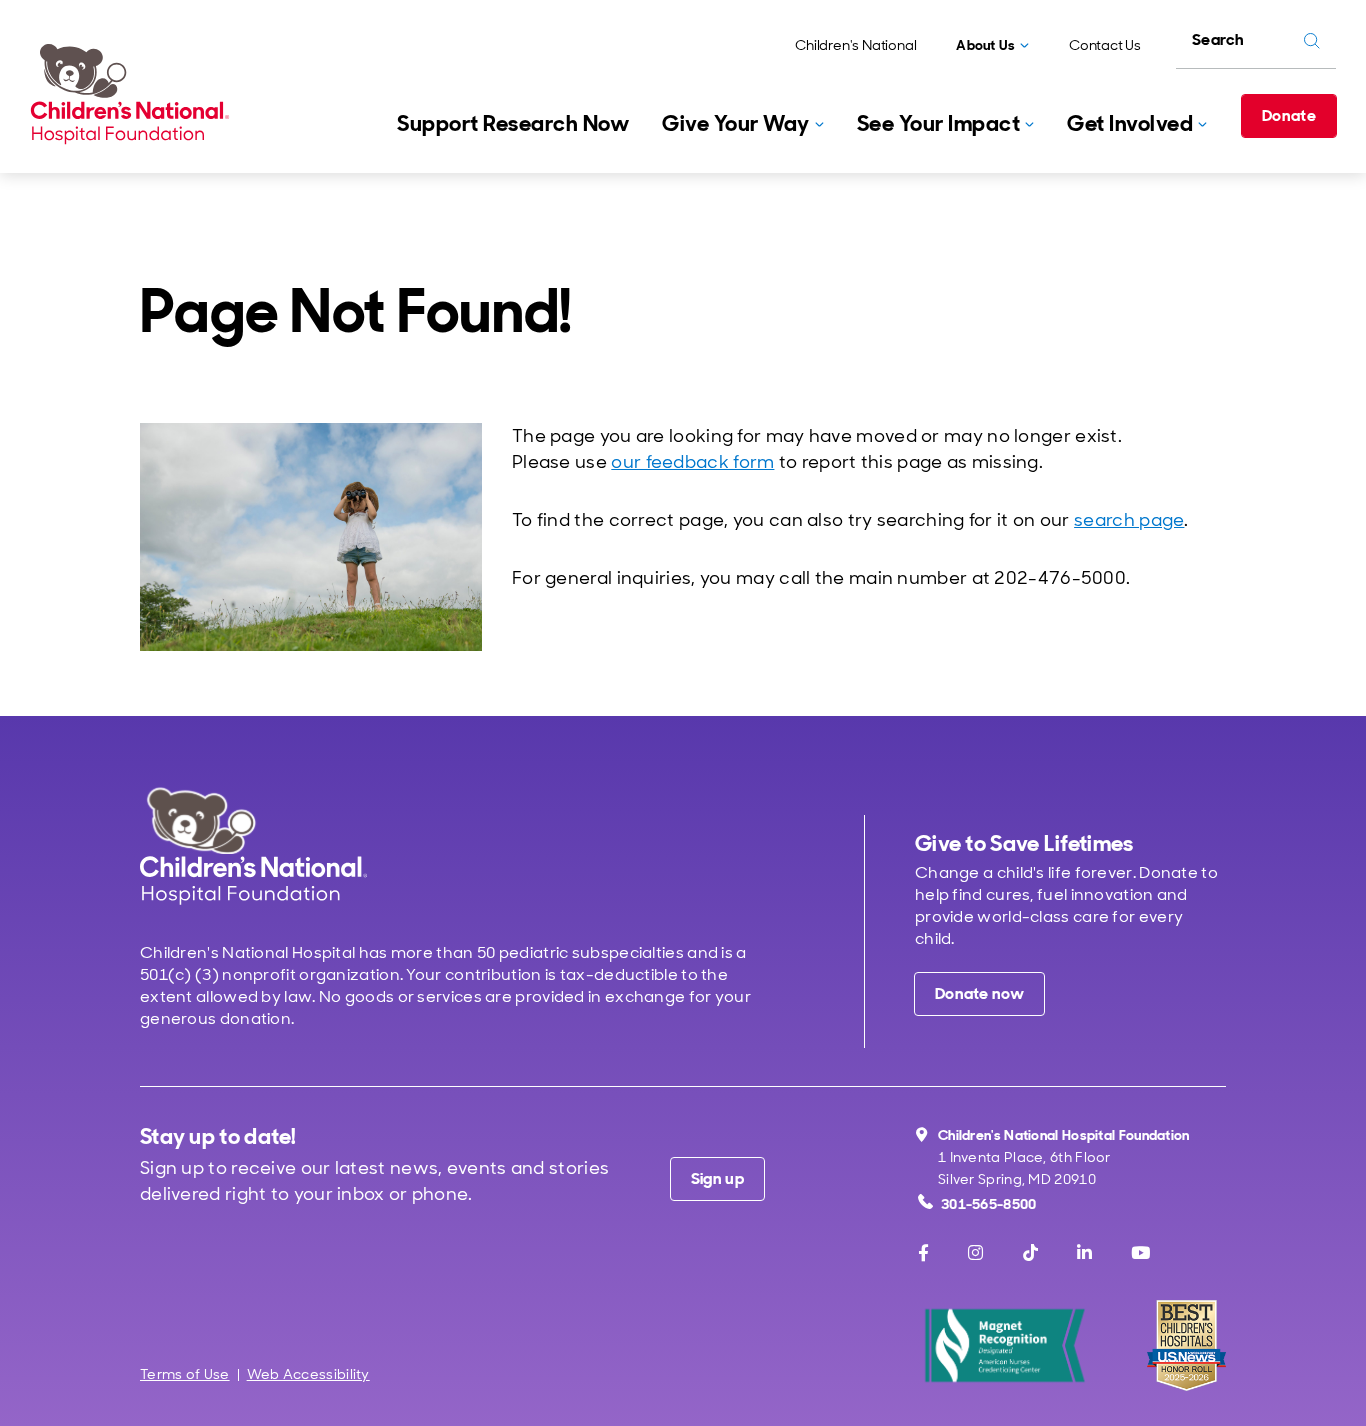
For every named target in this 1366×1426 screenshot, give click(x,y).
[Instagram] (975, 1253)
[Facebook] (923, 1253)
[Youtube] (1140, 1253)
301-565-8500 (989, 1204)
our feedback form (692, 462)
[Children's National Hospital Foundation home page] (134, 94)
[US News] (1186, 1345)
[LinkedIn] (1084, 1253)
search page (1129, 520)
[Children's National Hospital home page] (253, 845)
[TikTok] (1030, 1253)
